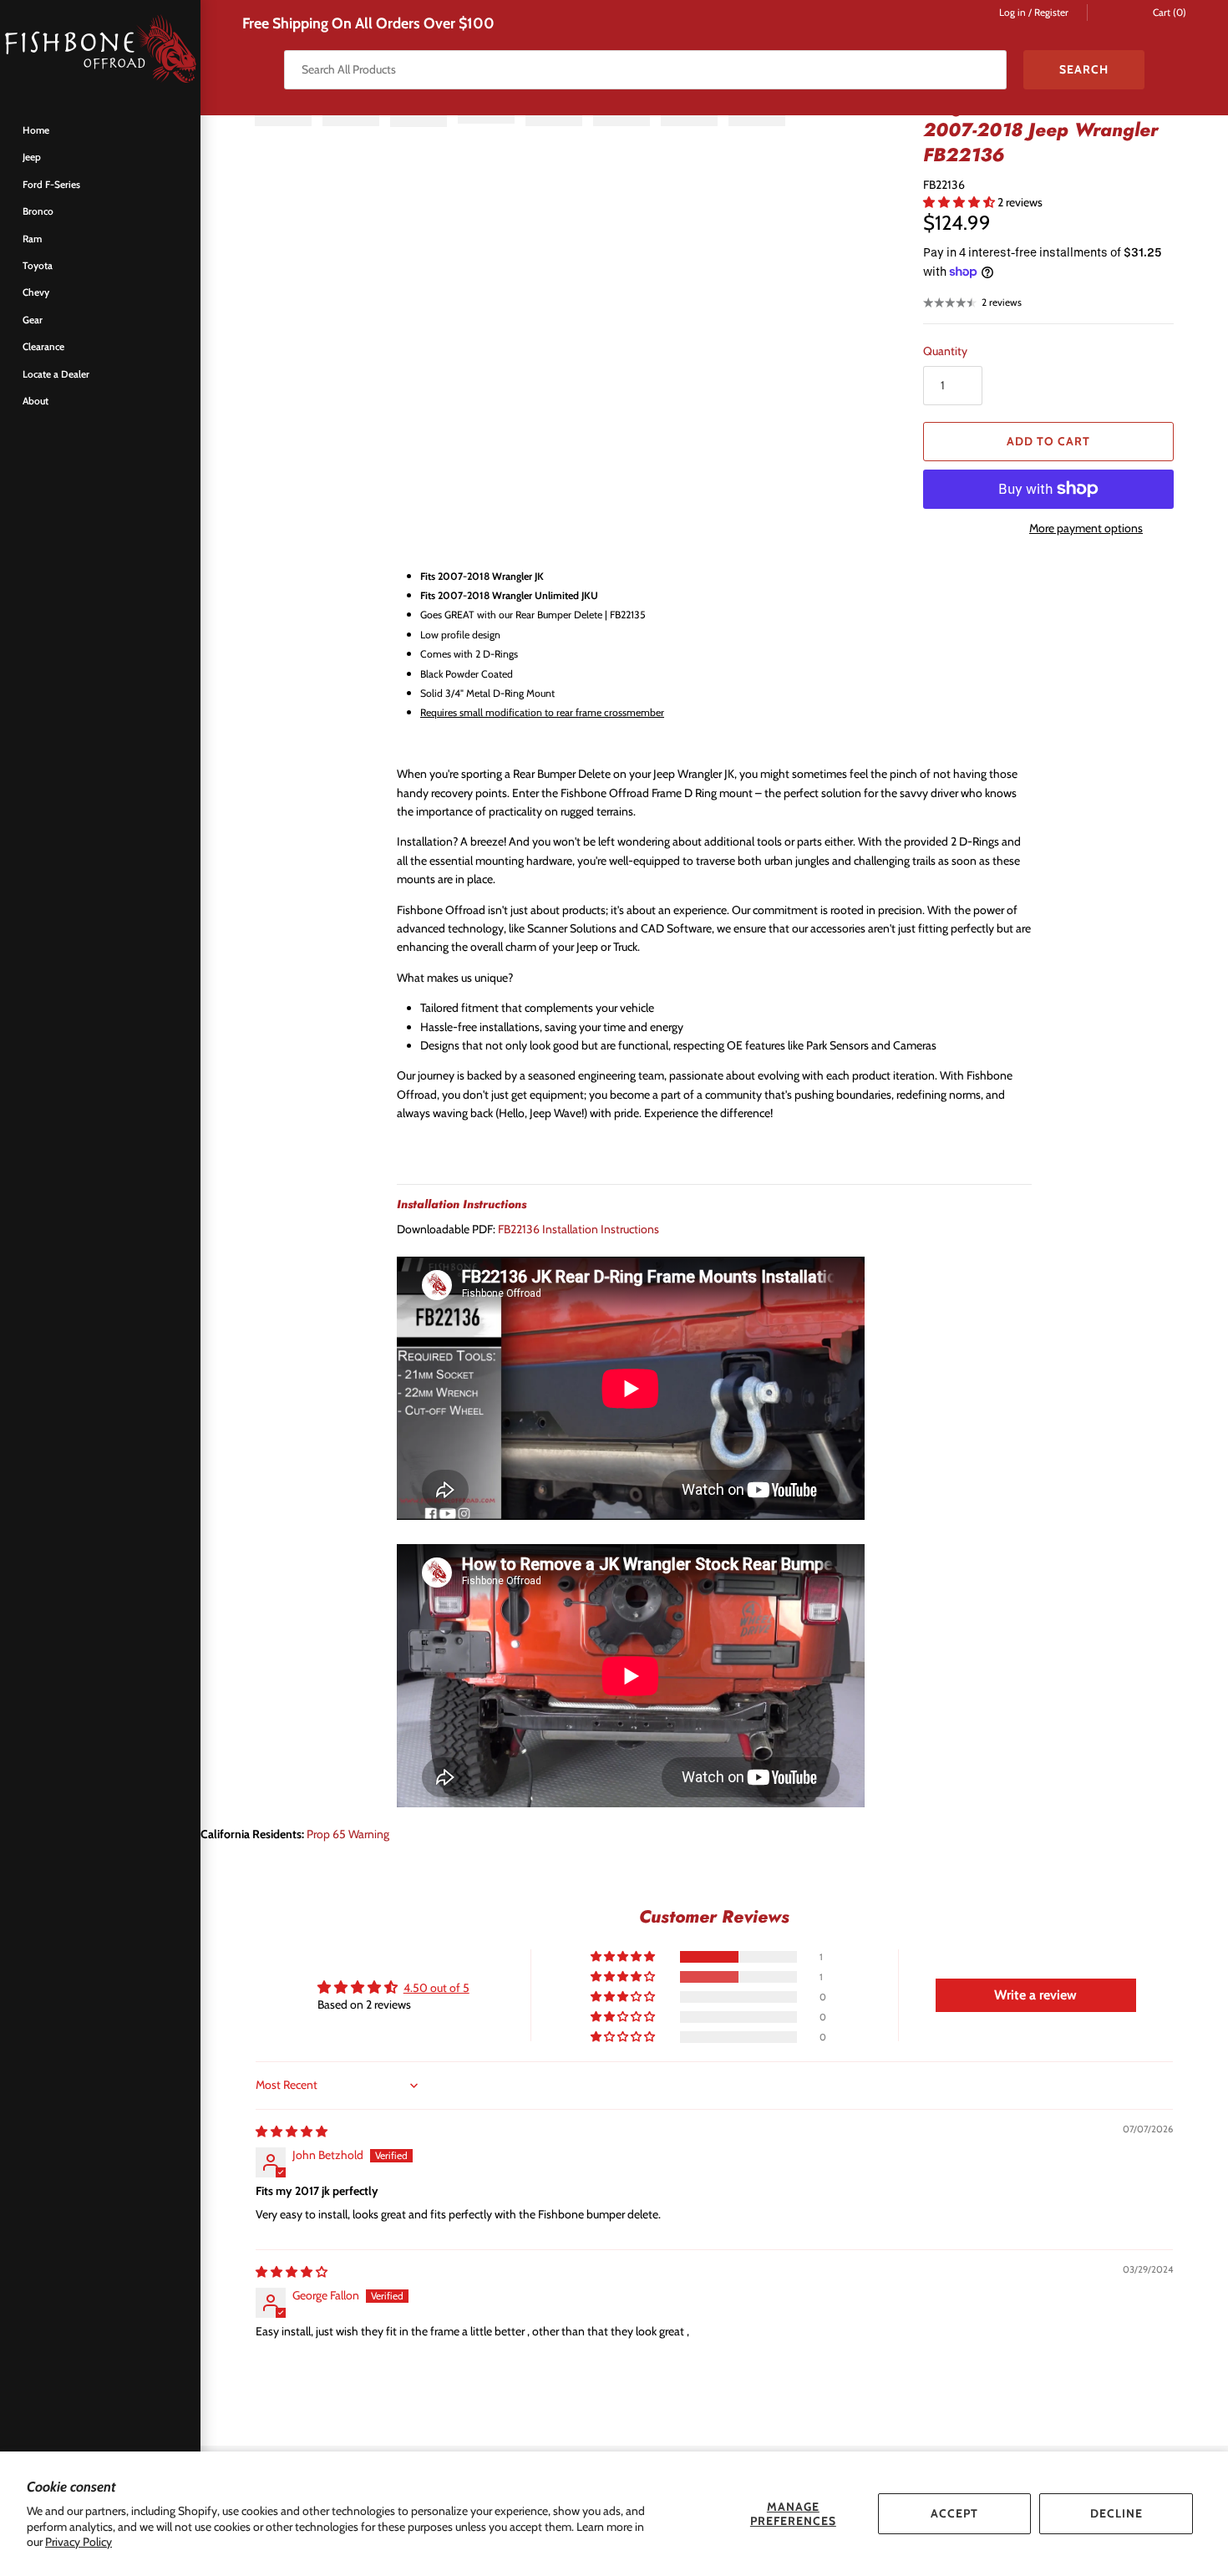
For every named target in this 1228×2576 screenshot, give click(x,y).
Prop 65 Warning (348, 1834)
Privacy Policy (79, 2542)
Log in (1012, 13)
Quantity (945, 351)
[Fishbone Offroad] (100, 50)
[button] (960, 202)
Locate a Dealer (56, 374)
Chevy (36, 292)
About (36, 401)
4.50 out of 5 (436, 1988)
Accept (954, 2513)
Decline (1116, 2513)
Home (36, 130)
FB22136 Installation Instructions (578, 1229)
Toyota (38, 266)
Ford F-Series (51, 185)
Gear (33, 320)
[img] (292, 2131)
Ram (32, 239)
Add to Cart (1048, 441)
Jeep (32, 157)
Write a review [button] (1035, 1995)
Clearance (43, 347)
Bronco (38, 211)
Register (1051, 13)
